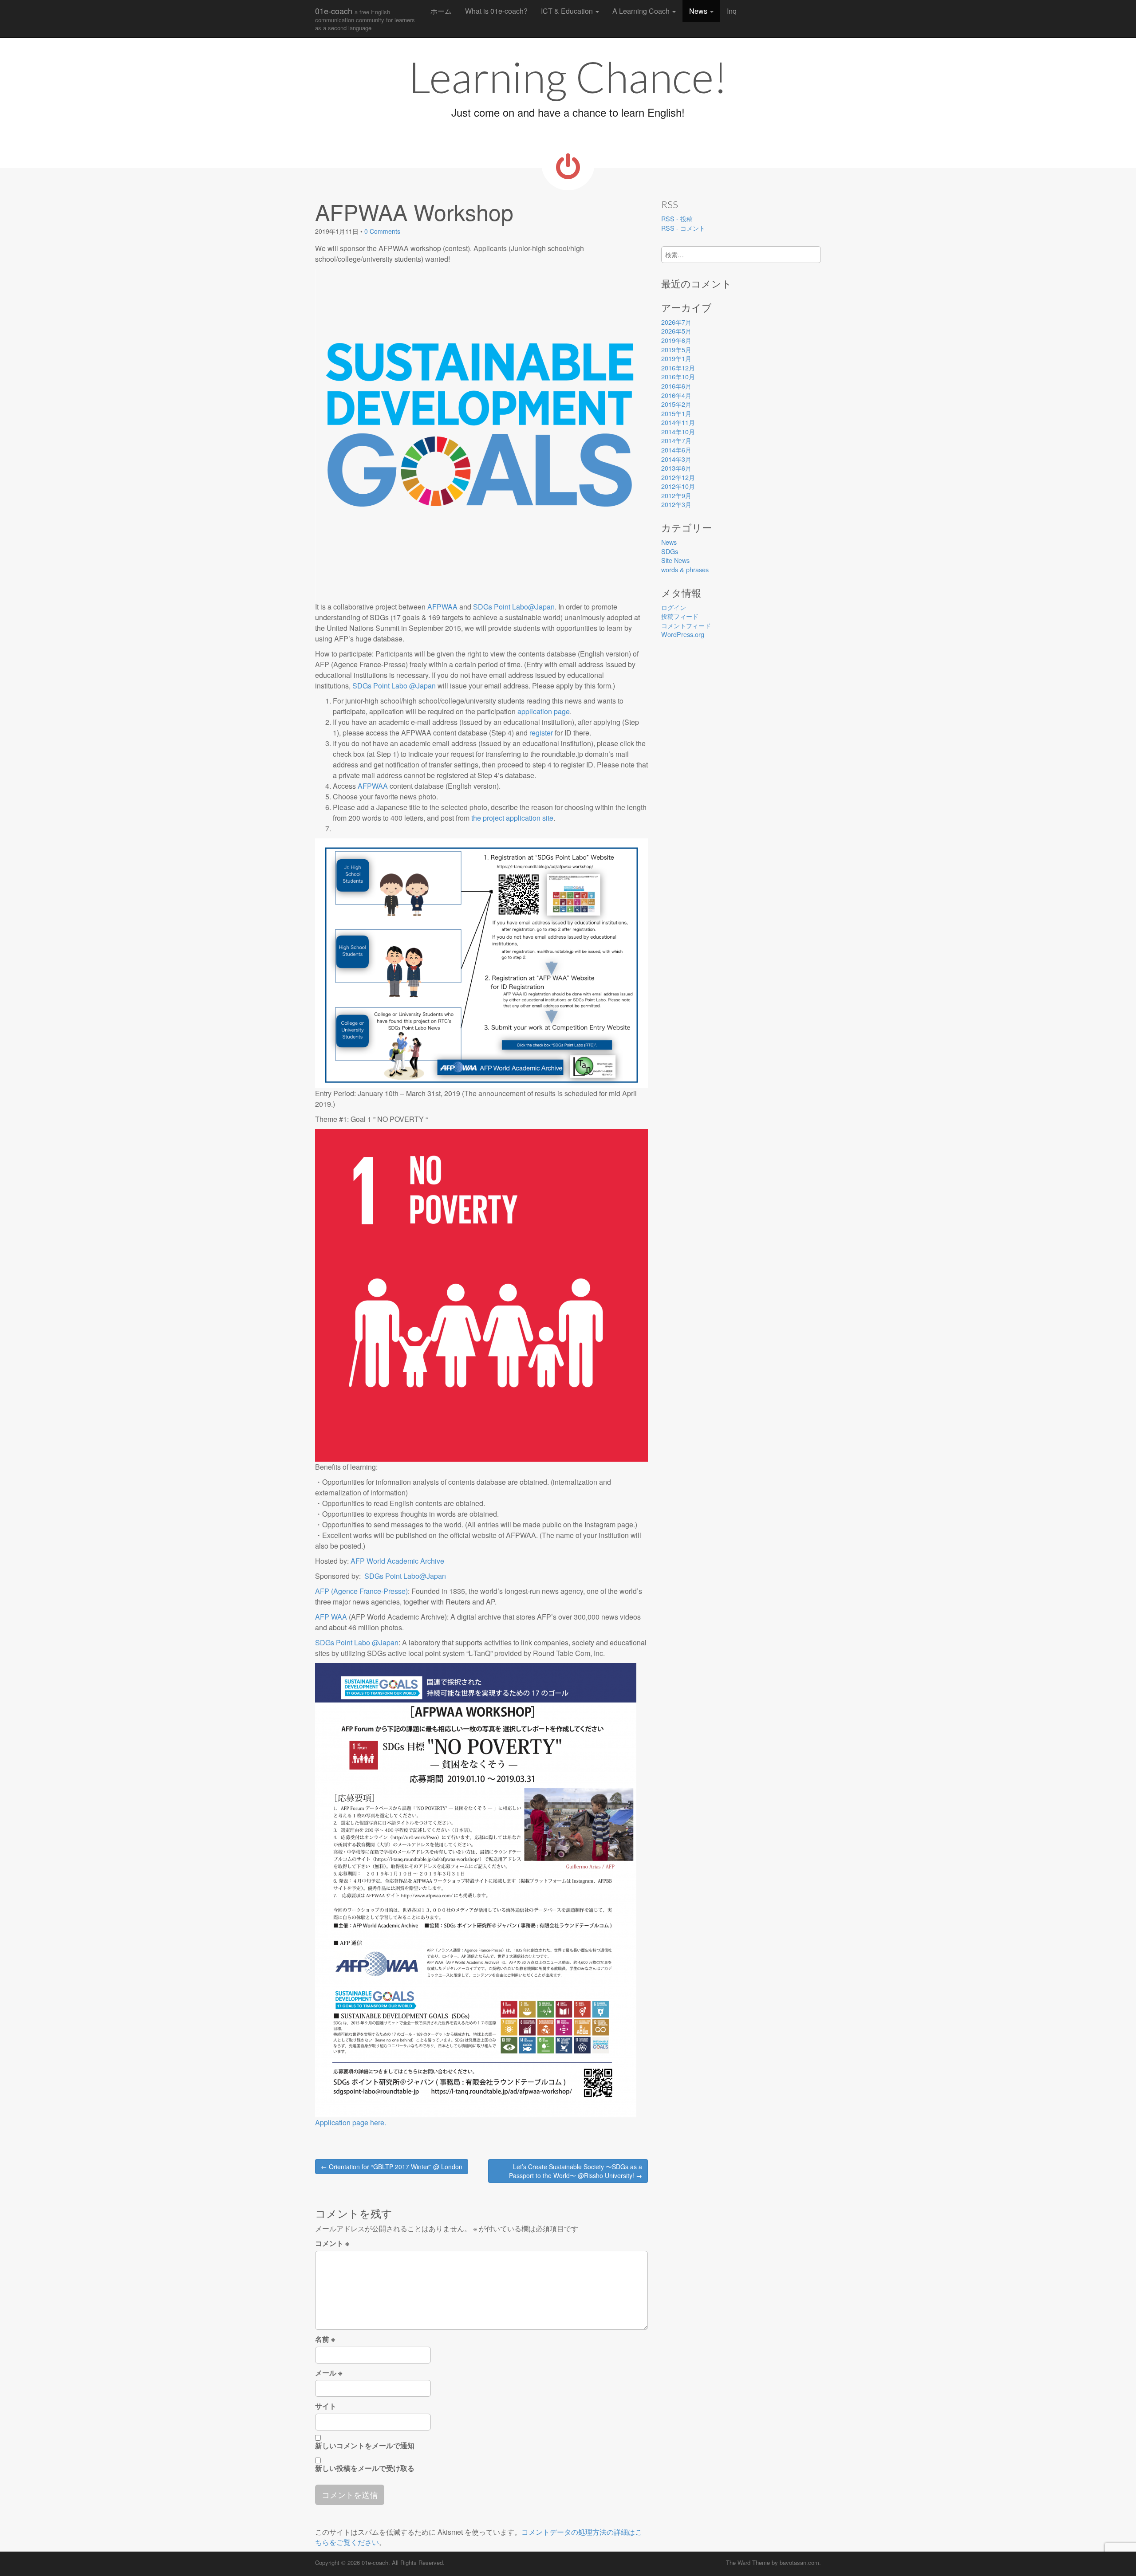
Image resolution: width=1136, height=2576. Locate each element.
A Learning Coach (642, 11)
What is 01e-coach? (496, 11)
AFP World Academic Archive (397, 1561)
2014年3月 (676, 459)
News (699, 11)
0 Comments (382, 231)
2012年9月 (676, 495)
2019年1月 (676, 358)
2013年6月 (676, 468)
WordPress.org (683, 634)
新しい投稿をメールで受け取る (365, 2468)
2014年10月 (678, 431)
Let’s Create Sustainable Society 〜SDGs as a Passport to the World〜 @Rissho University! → (576, 2171)
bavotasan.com (799, 2562)
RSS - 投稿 (677, 218)
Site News (675, 560)
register (541, 733)
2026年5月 (676, 331)
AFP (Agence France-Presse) (361, 1591)
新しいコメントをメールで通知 (365, 2446)
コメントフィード (686, 625)
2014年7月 (676, 440)
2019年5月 (676, 349)
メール (329, 2373)
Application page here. (351, 2122)
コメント (332, 2243)
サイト (326, 2406)
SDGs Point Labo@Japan (514, 607)
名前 (325, 2339)
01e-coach (365, 18)
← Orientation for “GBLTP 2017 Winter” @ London (392, 2167)
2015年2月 (676, 404)
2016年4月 (676, 395)
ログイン (674, 607)
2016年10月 (678, 376)
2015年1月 (676, 413)
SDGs (670, 551)
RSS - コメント (683, 228)
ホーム (441, 11)
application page (544, 711)
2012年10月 (678, 486)
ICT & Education (568, 11)
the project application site (512, 818)
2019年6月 (676, 340)
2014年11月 (678, 422)
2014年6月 (676, 450)
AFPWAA (442, 607)
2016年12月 (678, 368)
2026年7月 (676, 322)
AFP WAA (331, 1617)
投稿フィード (680, 616)
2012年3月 (676, 504)
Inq (732, 11)
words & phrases (685, 569)
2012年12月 (678, 477)
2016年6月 (676, 386)
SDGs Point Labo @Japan (394, 686)
